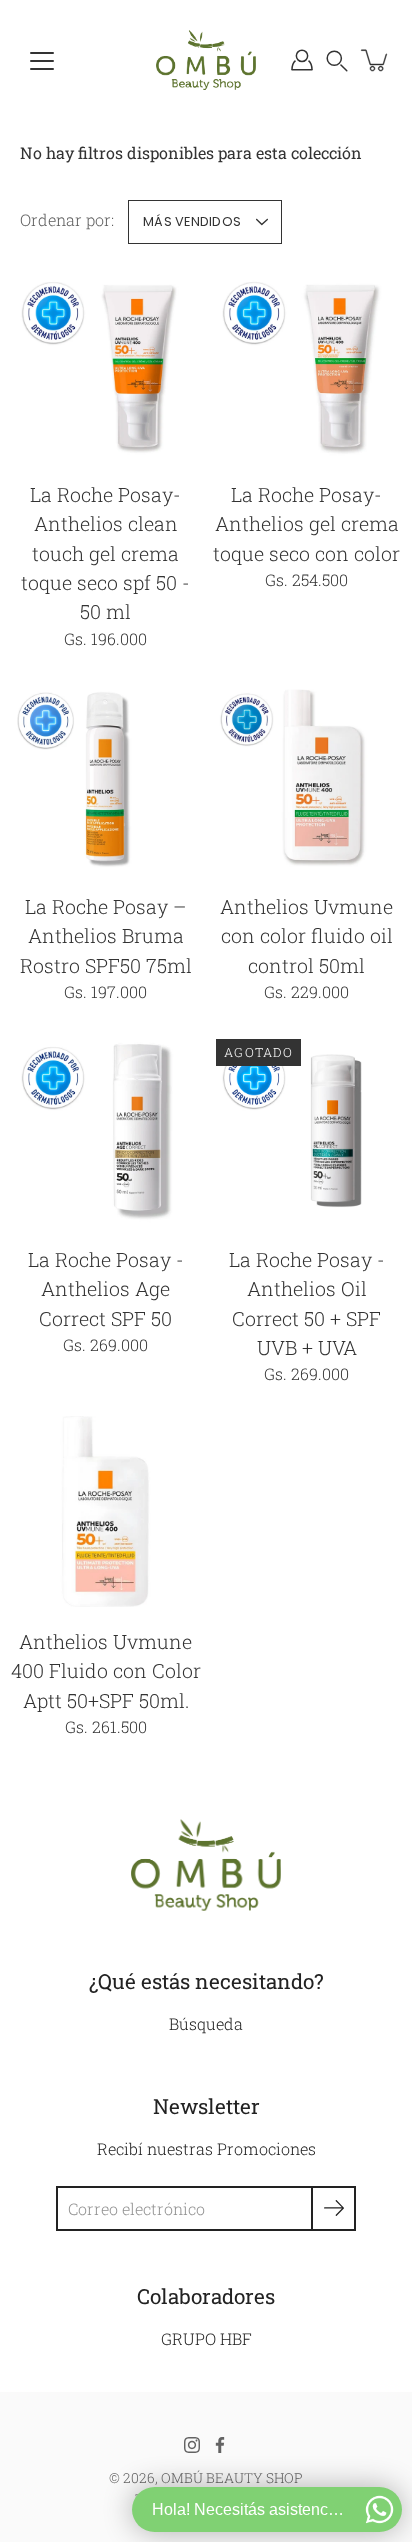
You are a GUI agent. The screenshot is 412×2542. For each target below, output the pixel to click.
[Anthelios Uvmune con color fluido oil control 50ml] (306, 776)
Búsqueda (206, 2023)
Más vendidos (192, 221)
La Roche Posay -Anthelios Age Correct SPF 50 (106, 1289)
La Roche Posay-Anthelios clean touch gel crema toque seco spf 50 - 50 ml (105, 553)
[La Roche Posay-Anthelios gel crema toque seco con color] (306, 364)
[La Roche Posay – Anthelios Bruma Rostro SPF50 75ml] (105, 776)
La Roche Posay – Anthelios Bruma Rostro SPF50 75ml (106, 936)
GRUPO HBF (206, 2338)
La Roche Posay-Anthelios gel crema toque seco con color (306, 524)
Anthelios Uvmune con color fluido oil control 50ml (306, 936)
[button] (337, 60)
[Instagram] (192, 2445)
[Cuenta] (302, 60)
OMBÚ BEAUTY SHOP (232, 2478)
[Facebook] (220, 2445)
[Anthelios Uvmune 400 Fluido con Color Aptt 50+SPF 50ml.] (105, 1511)
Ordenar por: (67, 219)
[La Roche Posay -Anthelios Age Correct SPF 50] (105, 1129)
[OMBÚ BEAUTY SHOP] (206, 60)
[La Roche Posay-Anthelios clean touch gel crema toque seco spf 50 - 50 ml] (105, 364)
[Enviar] (333, 2208)
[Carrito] (376, 60)
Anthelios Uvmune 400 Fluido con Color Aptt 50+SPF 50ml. (106, 1671)
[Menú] (42, 61)
